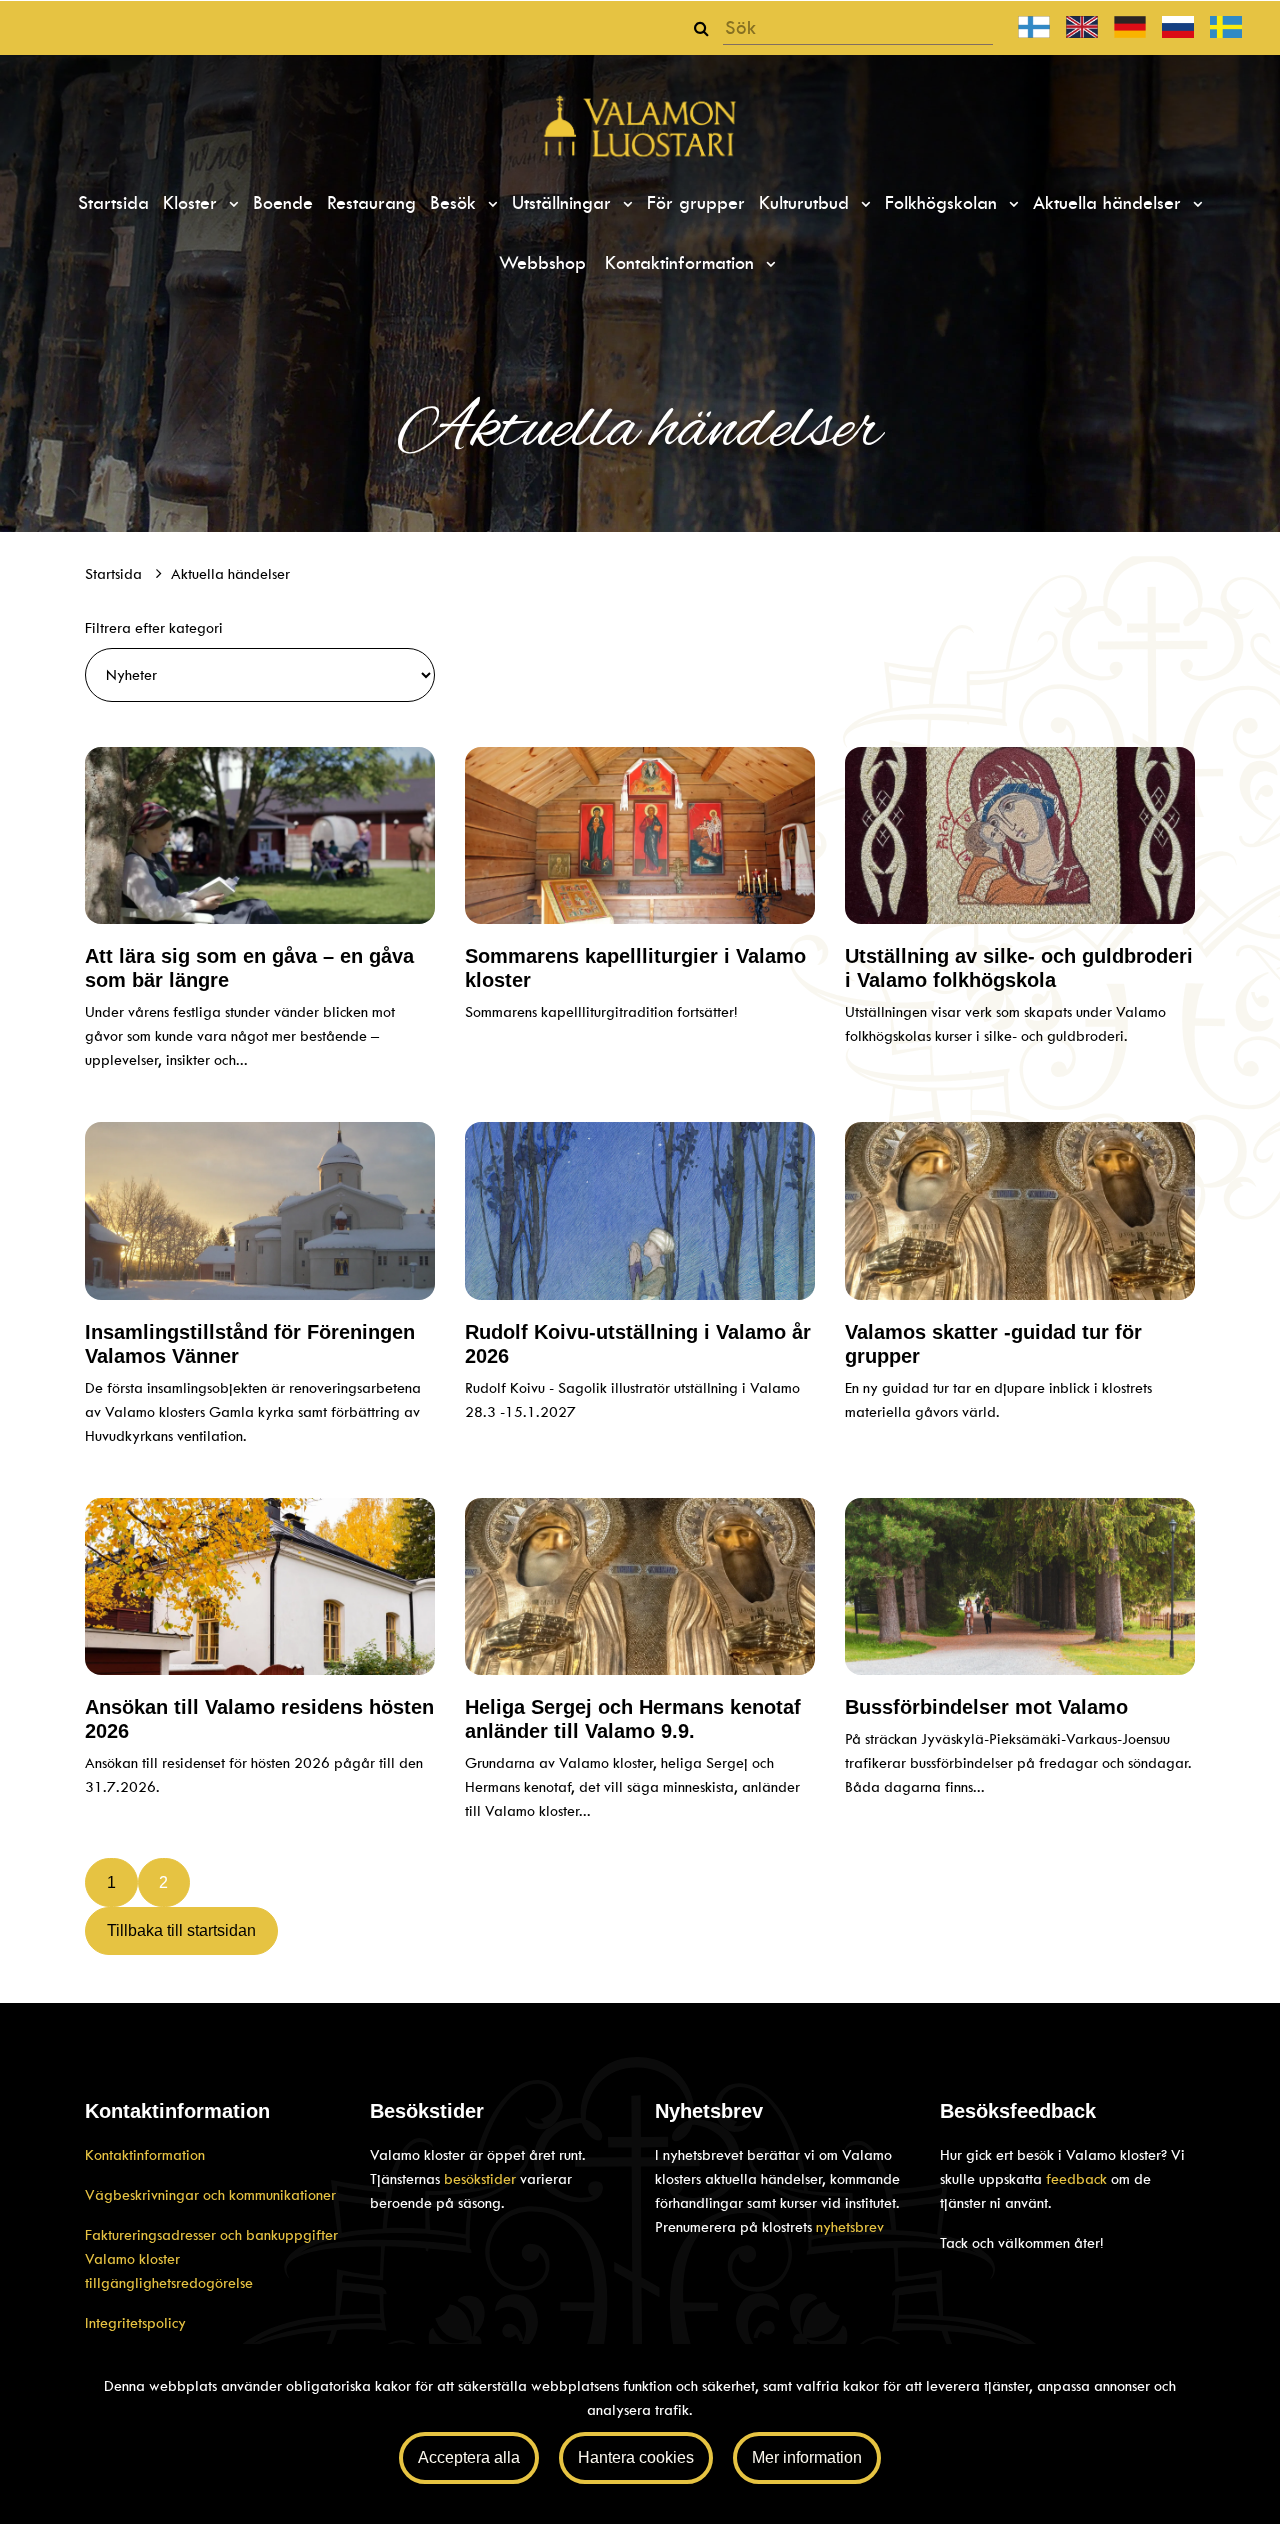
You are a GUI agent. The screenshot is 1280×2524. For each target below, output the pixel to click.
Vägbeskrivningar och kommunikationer (210, 2195)
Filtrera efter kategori (154, 628)
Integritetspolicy (135, 2323)
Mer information (807, 2457)
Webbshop (542, 263)
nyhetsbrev (850, 2227)
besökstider (482, 2179)
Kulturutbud (807, 203)
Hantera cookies (636, 2457)
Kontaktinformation (682, 263)
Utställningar (564, 203)
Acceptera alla (469, 2457)
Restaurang (371, 203)
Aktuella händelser (1110, 203)
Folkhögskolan (944, 203)
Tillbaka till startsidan (181, 1930)
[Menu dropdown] (231, 204)
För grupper (696, 203)
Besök (456, 203)
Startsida (113, 203)
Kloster (193, 203)
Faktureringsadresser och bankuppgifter (211, 2235)
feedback (1076, 2179)
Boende (283, 203)
